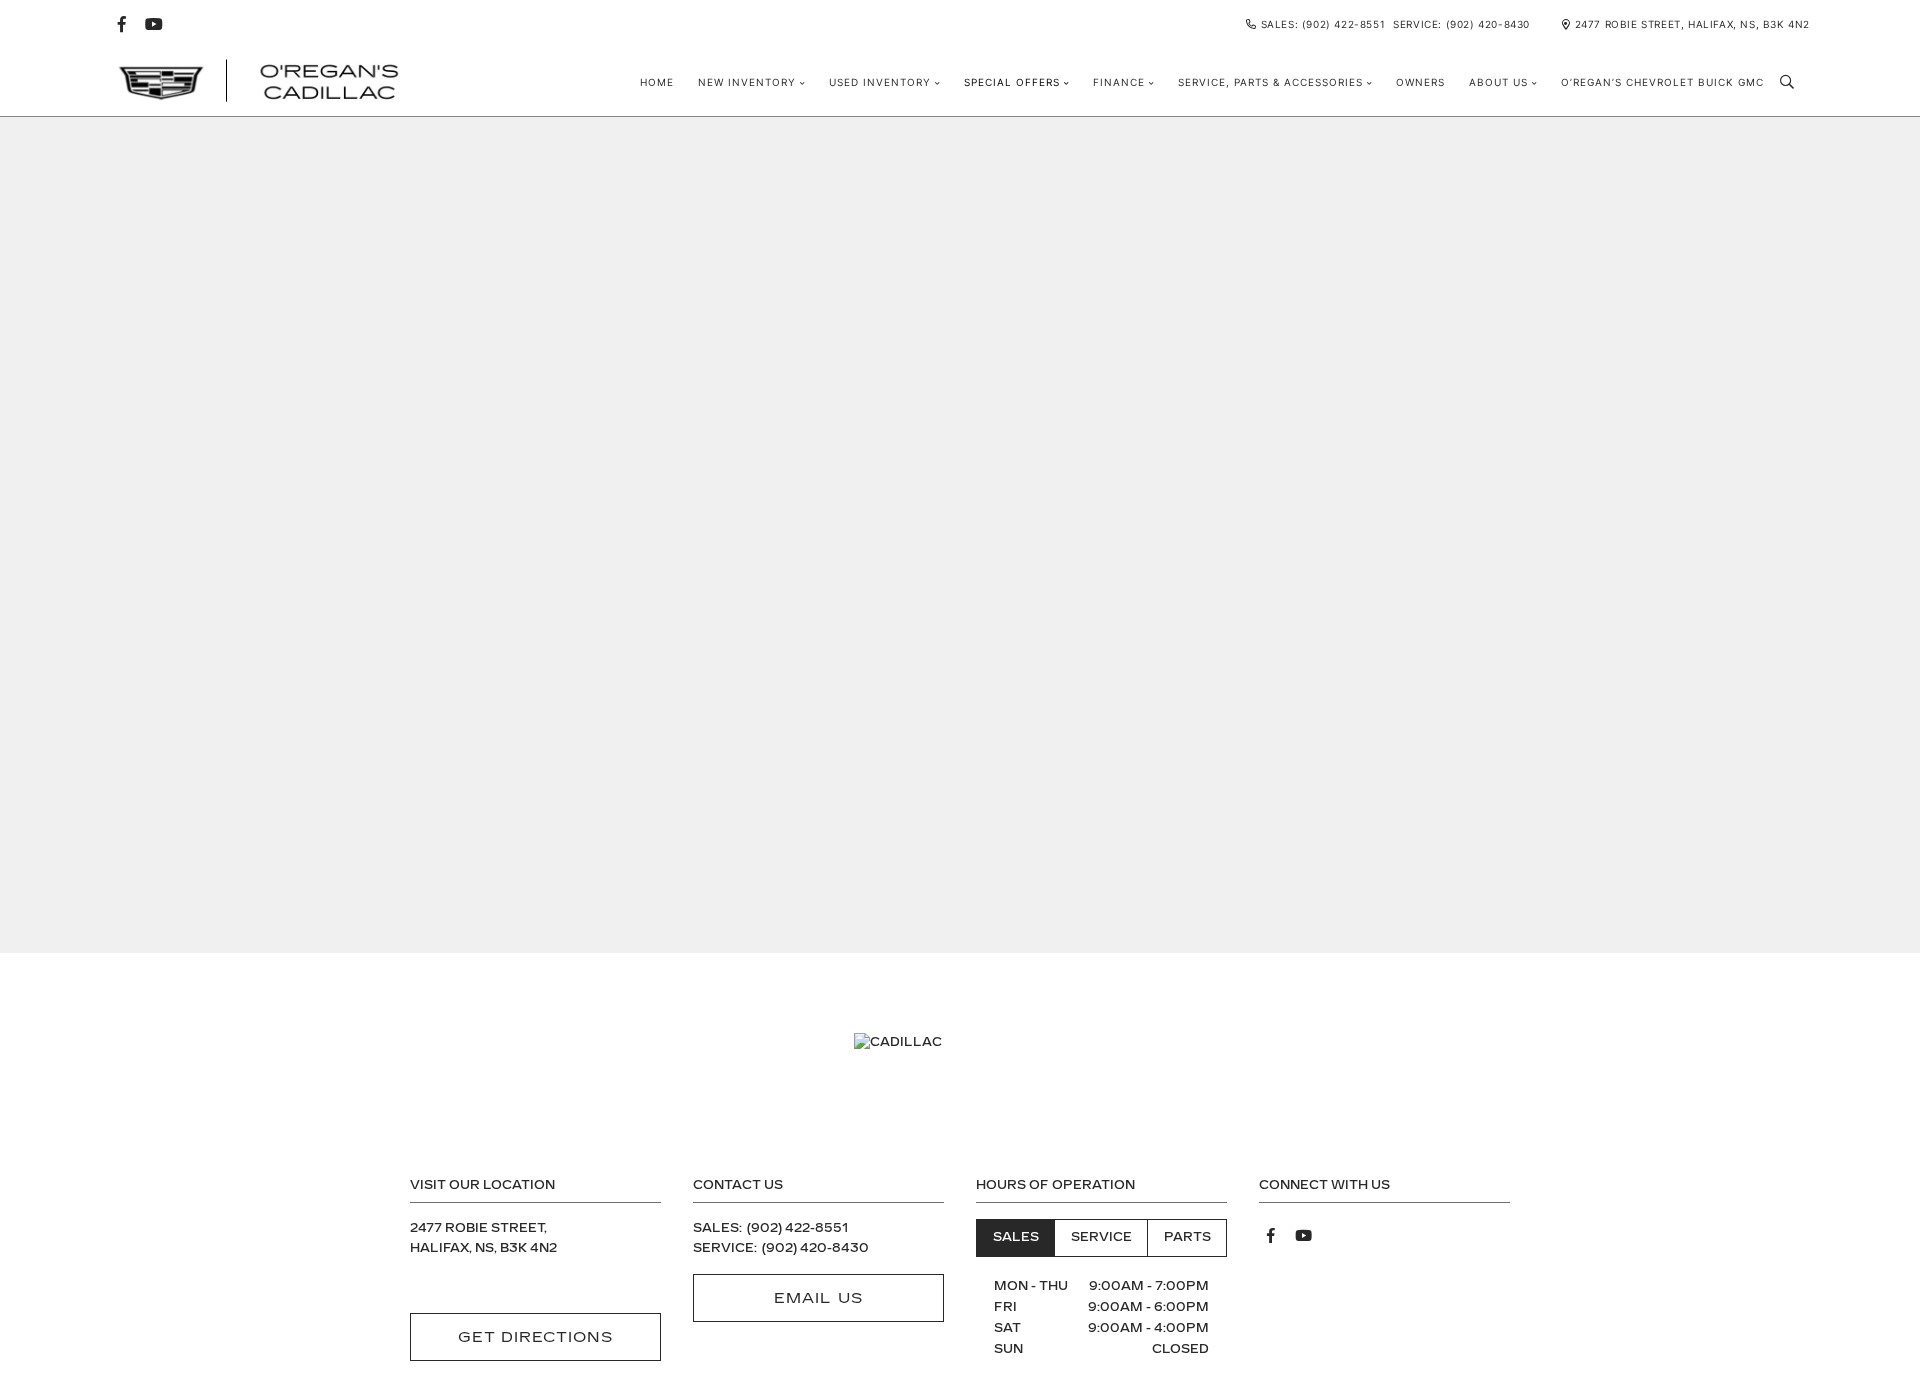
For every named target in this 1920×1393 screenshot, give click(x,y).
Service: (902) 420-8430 (1461, 24)
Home (657, 82)
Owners (1420, 82)
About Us (1498, 82)
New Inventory (747, 82)
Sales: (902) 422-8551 (1323, 24)
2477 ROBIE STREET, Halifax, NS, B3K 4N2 (1692, 24)
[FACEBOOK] (122, 24)
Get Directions (536, 1337)
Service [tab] (1101, 1237)
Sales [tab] (1016, 1237)
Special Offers (1012, 82)
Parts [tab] (1187, 1237)
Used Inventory (880, 82)
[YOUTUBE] (154, 24)
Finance (1119, 82)
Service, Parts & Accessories (1270, 82)
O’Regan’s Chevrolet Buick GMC (1662, 82)
